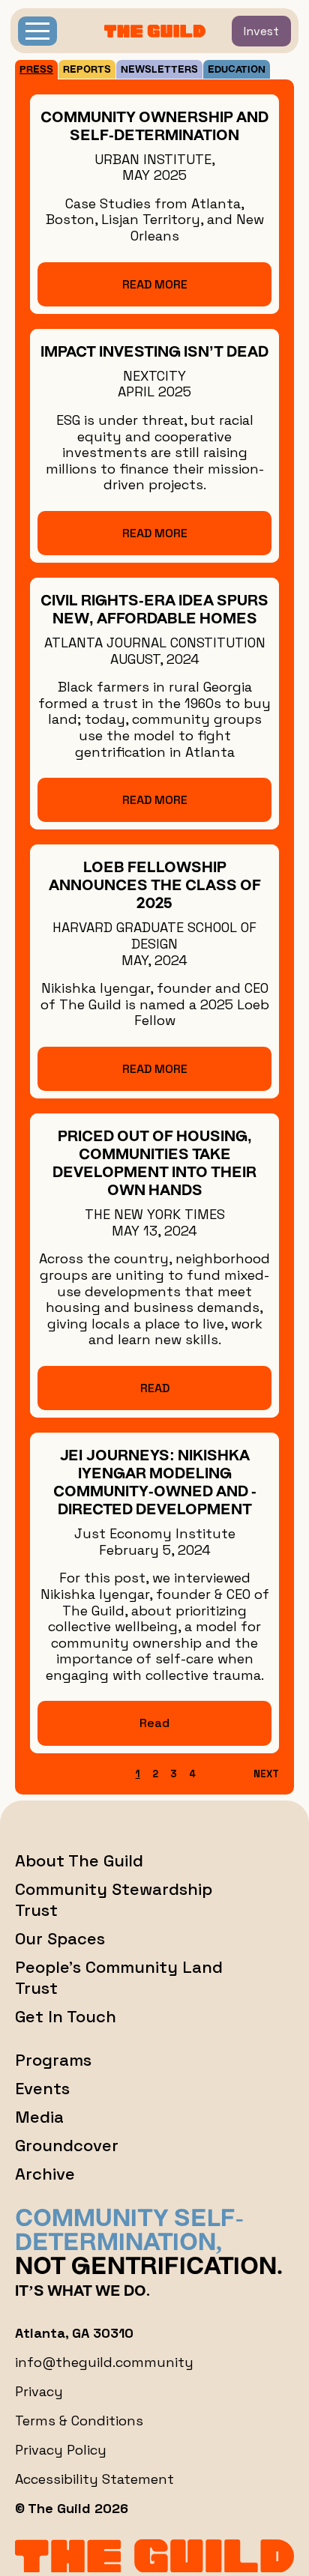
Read (154, 1723)
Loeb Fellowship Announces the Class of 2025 (155, 886)
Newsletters (159, 70)
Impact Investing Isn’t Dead (154, 353)
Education (237, 70)
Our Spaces (60, 1938)
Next (266, 1774)
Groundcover (67, 2145)
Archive (45, 2174)
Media (39, 2117)
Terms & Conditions (79, 2421)
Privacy (39, 2391)
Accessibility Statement (94, 2479)
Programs (53, 2060)
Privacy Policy (61, 2450)
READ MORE (155, 284)
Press (36, 70)
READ (155, 1388)
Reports (87, 70)
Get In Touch (66, 2016)
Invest (261, 31)
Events (42, 2088)
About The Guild (79, 1860)
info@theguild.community (104, 2362)
